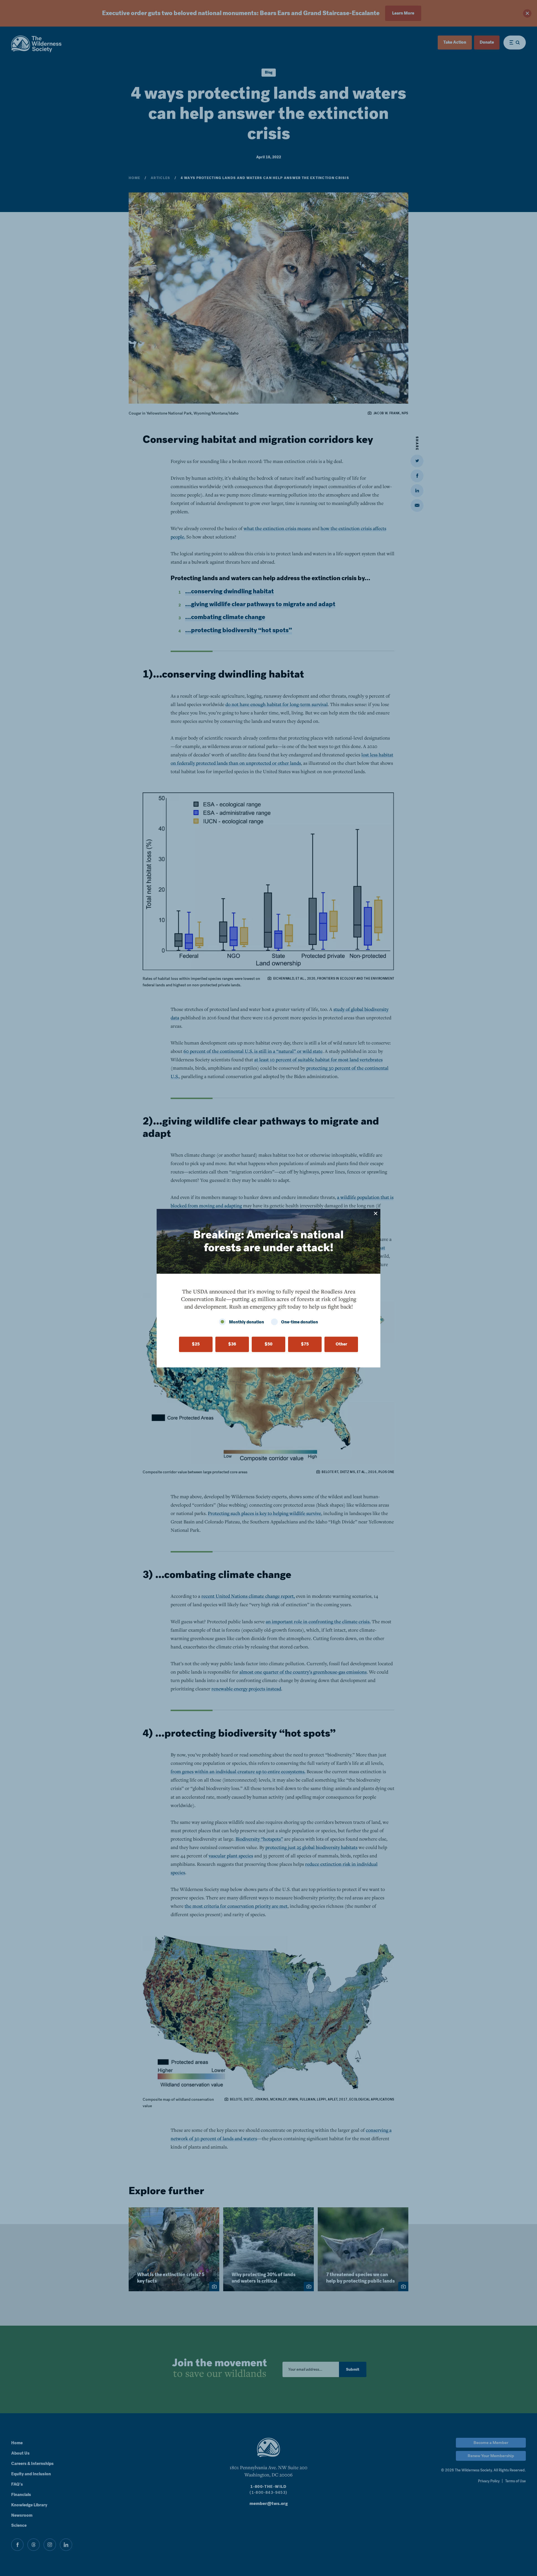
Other (341, 1344)
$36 (232, 1344)
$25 (196, 1344)
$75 (305, 1344)
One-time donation (300, 1322)
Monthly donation (247, 1322)
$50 (268, 1344)
